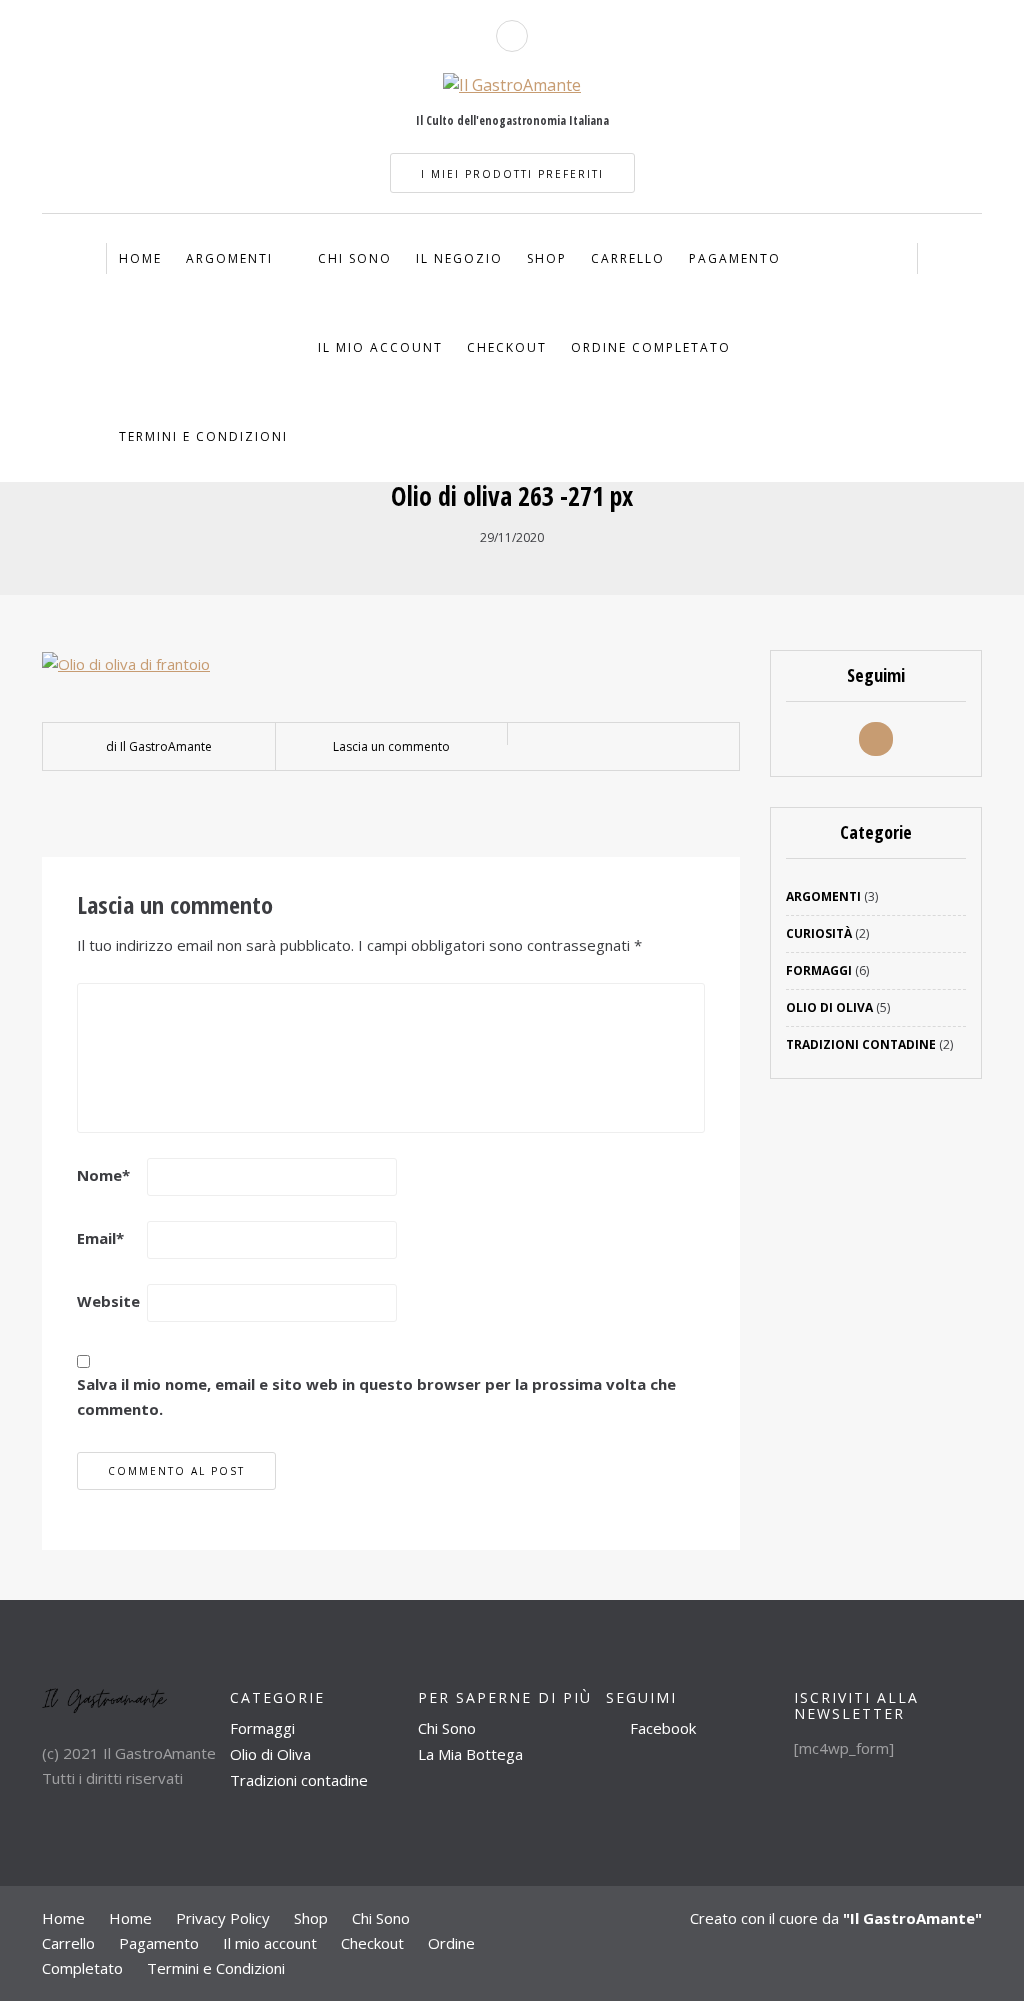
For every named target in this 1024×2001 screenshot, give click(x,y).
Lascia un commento (391, 746)
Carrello (628, 258)
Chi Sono (355, 258)
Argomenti (229, 258)
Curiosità (819, 933)
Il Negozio (459, 258)
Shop (547, 258)
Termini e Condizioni (203, 436)
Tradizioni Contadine (861, 1044)
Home (140, 258)
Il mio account (380, 347)
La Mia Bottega (470, 1754)
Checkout (507, 347)
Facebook (661, 1728)
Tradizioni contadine (299, 1780)
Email (100, 1238)
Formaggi (819, 970)
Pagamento (735, 258)
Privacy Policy (223, 1918)
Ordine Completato (651, 347)
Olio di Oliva (829, 1007)
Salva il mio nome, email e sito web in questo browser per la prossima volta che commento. (376, 1396)
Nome (103, 1175)
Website (108, 1301)
